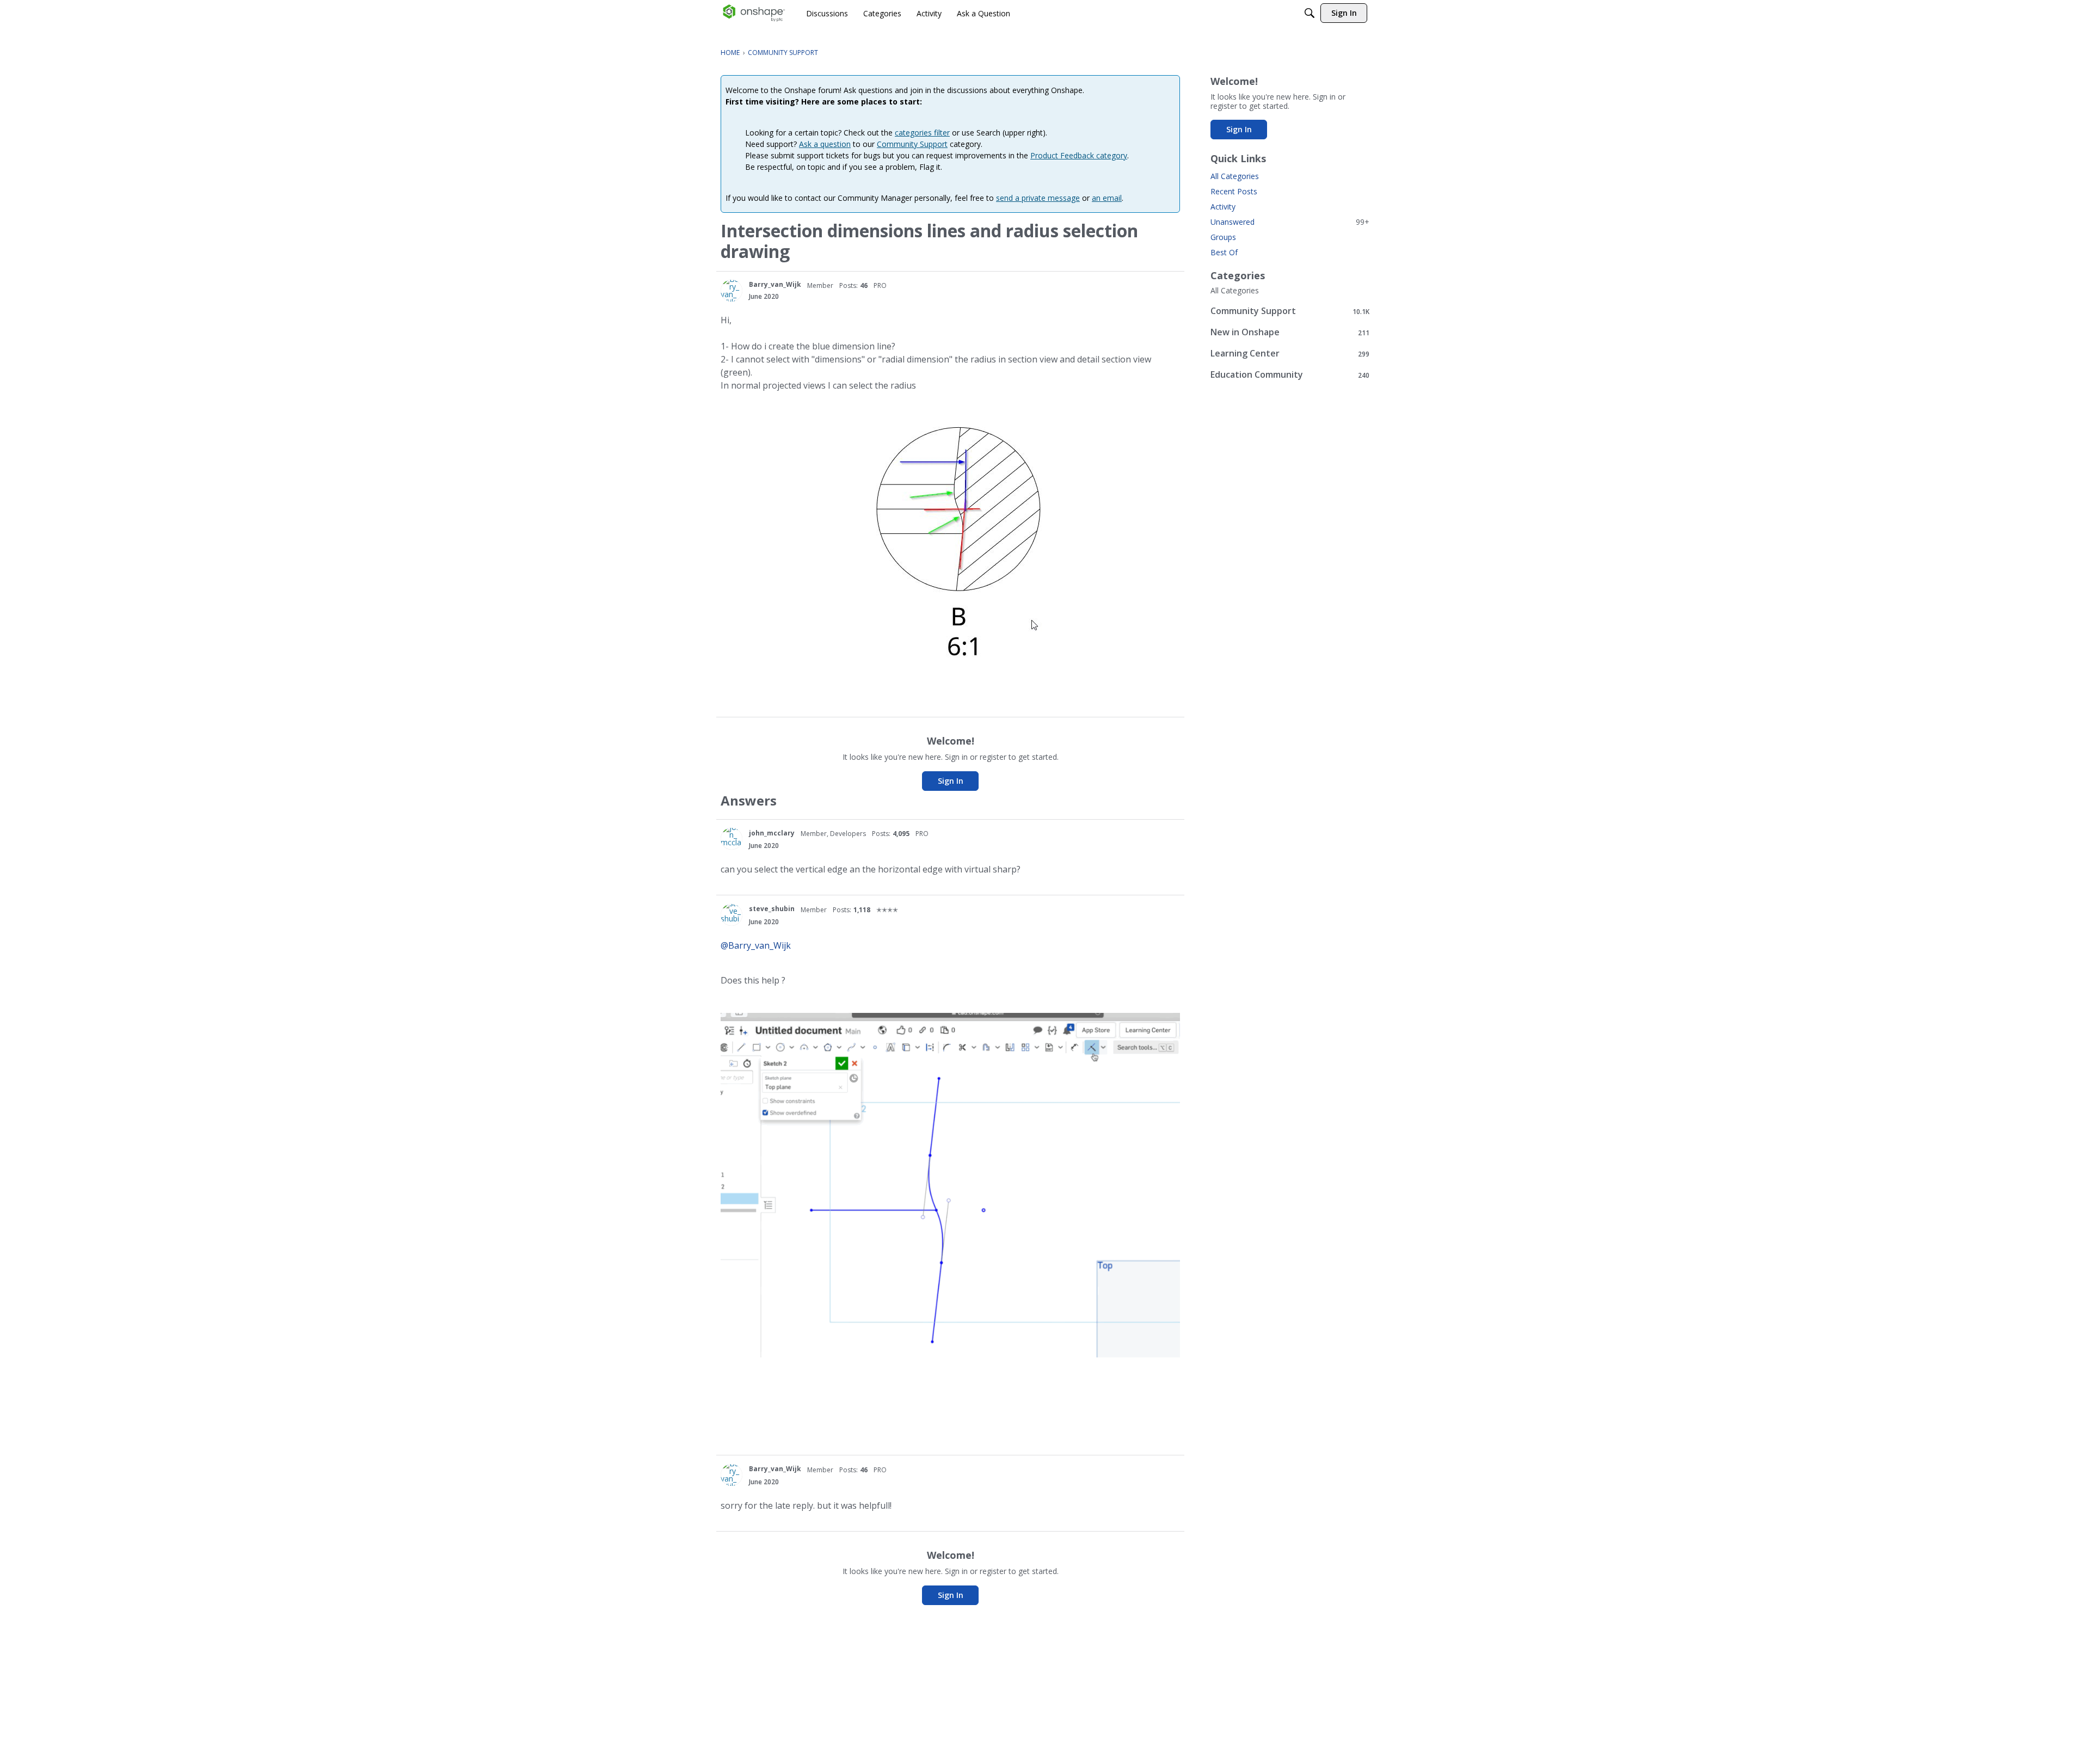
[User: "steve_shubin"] (731, 915)
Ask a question (825, 144)
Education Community (1290, 375)
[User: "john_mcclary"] (731, 839)
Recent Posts (1234, 191)
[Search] (1310, 13)
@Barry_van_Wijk (756, 945)
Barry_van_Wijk (775, 284)
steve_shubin (772, 909)
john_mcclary (772, 833)
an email (1107, 198)
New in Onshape (1290, 332)
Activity (1223, 207)
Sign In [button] (951, 781)
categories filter (922, 133)
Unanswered (1290, 222)
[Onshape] (754, 13)
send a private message (1038, 198)
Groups (1223, 237)
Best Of (1224, 252)
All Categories (1235, 176)
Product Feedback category (1079, 155)
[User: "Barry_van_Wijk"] (731, 291)
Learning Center (1290, 354)
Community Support (912, 144)
